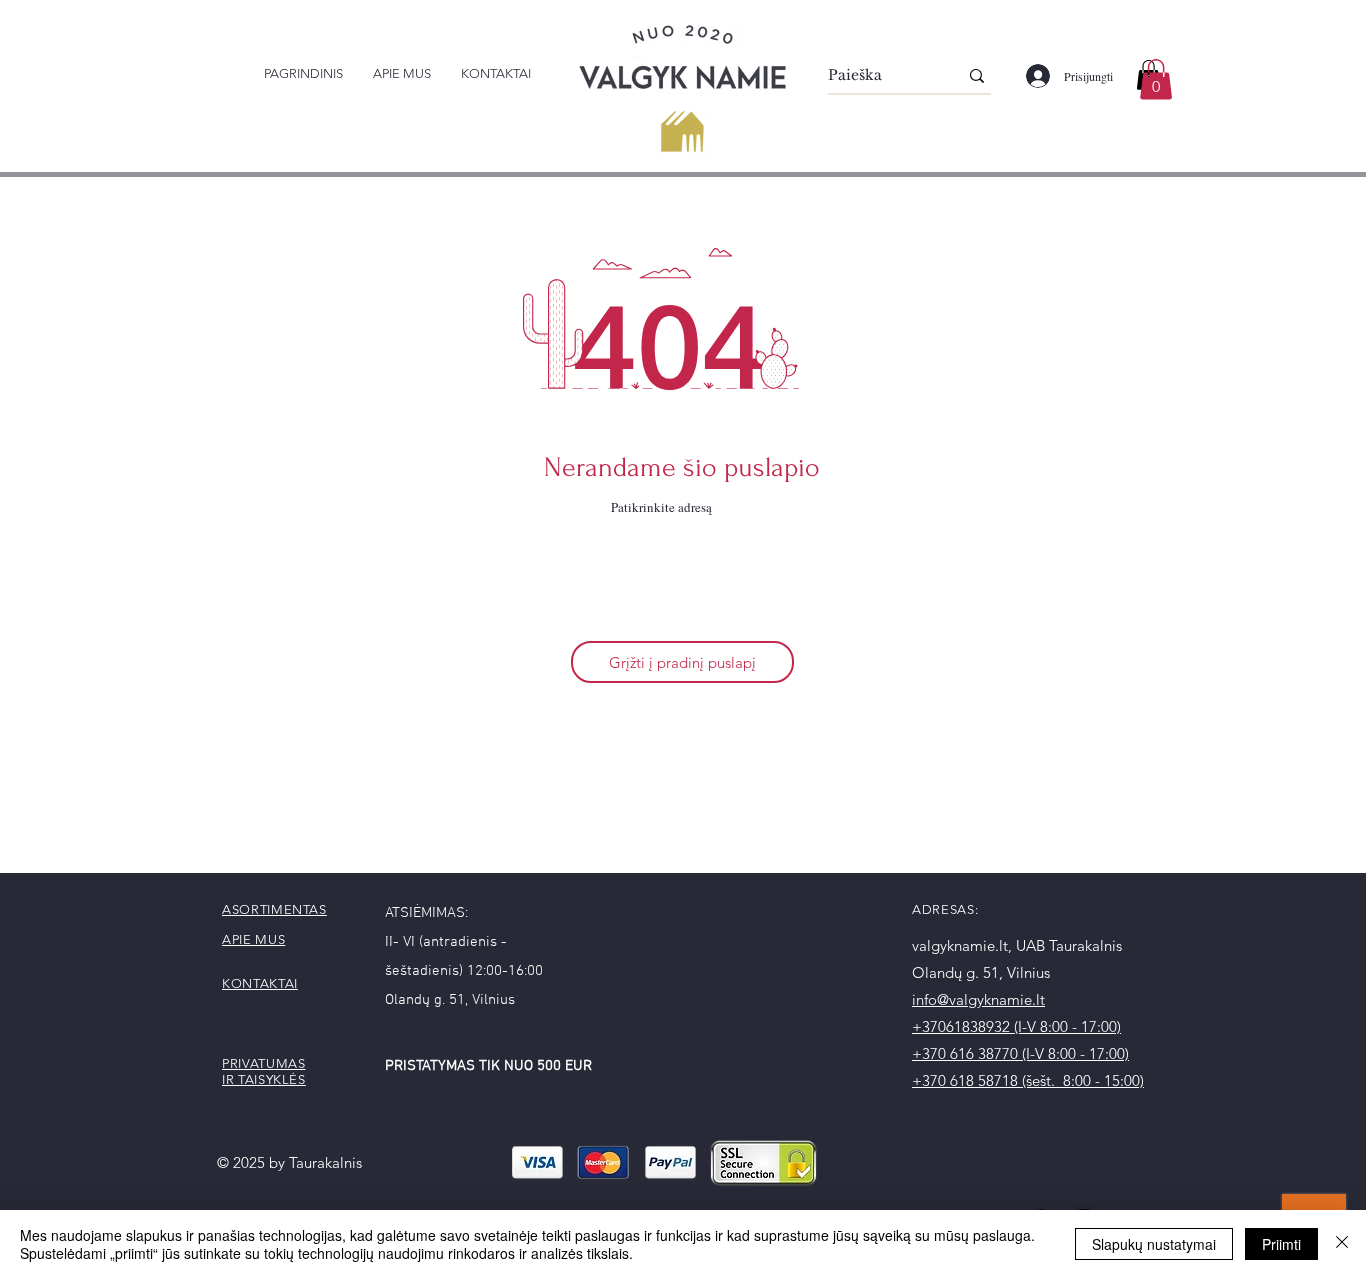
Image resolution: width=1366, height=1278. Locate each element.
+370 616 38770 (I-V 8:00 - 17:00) (1020, 1053)
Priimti (1281, 1244)
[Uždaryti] (1342, 1244)
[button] (1156, 79)
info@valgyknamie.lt (978, 999)
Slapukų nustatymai (1154, 1244)
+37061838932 (963, 1026)
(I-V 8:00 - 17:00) (1067, 1026)
